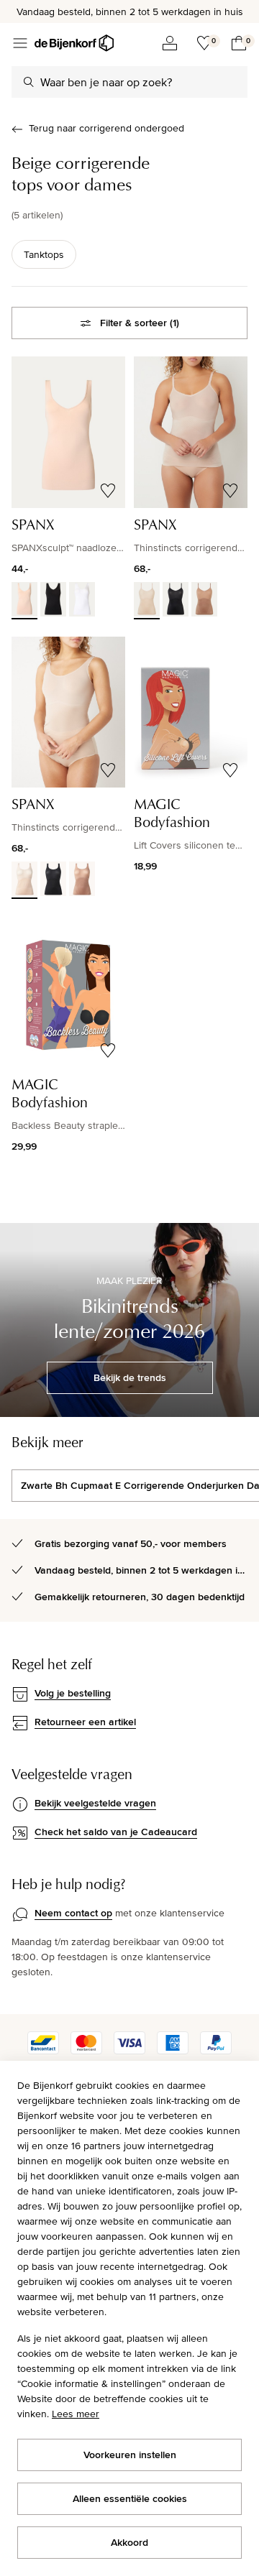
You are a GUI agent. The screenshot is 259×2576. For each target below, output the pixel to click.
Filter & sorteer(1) (140, 323)
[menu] (20, 43)
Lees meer (76, 2414)
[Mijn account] (170, 43)
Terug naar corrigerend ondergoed (106, 128)
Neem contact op (73, 1913)
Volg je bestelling (73, 1693)
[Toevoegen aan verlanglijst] (108, 491)
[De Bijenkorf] (74, 43)
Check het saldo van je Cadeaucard (116, 1832)
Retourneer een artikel (85, 1722)
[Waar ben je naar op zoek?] (29, 82)
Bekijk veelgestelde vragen (95, 1803)
